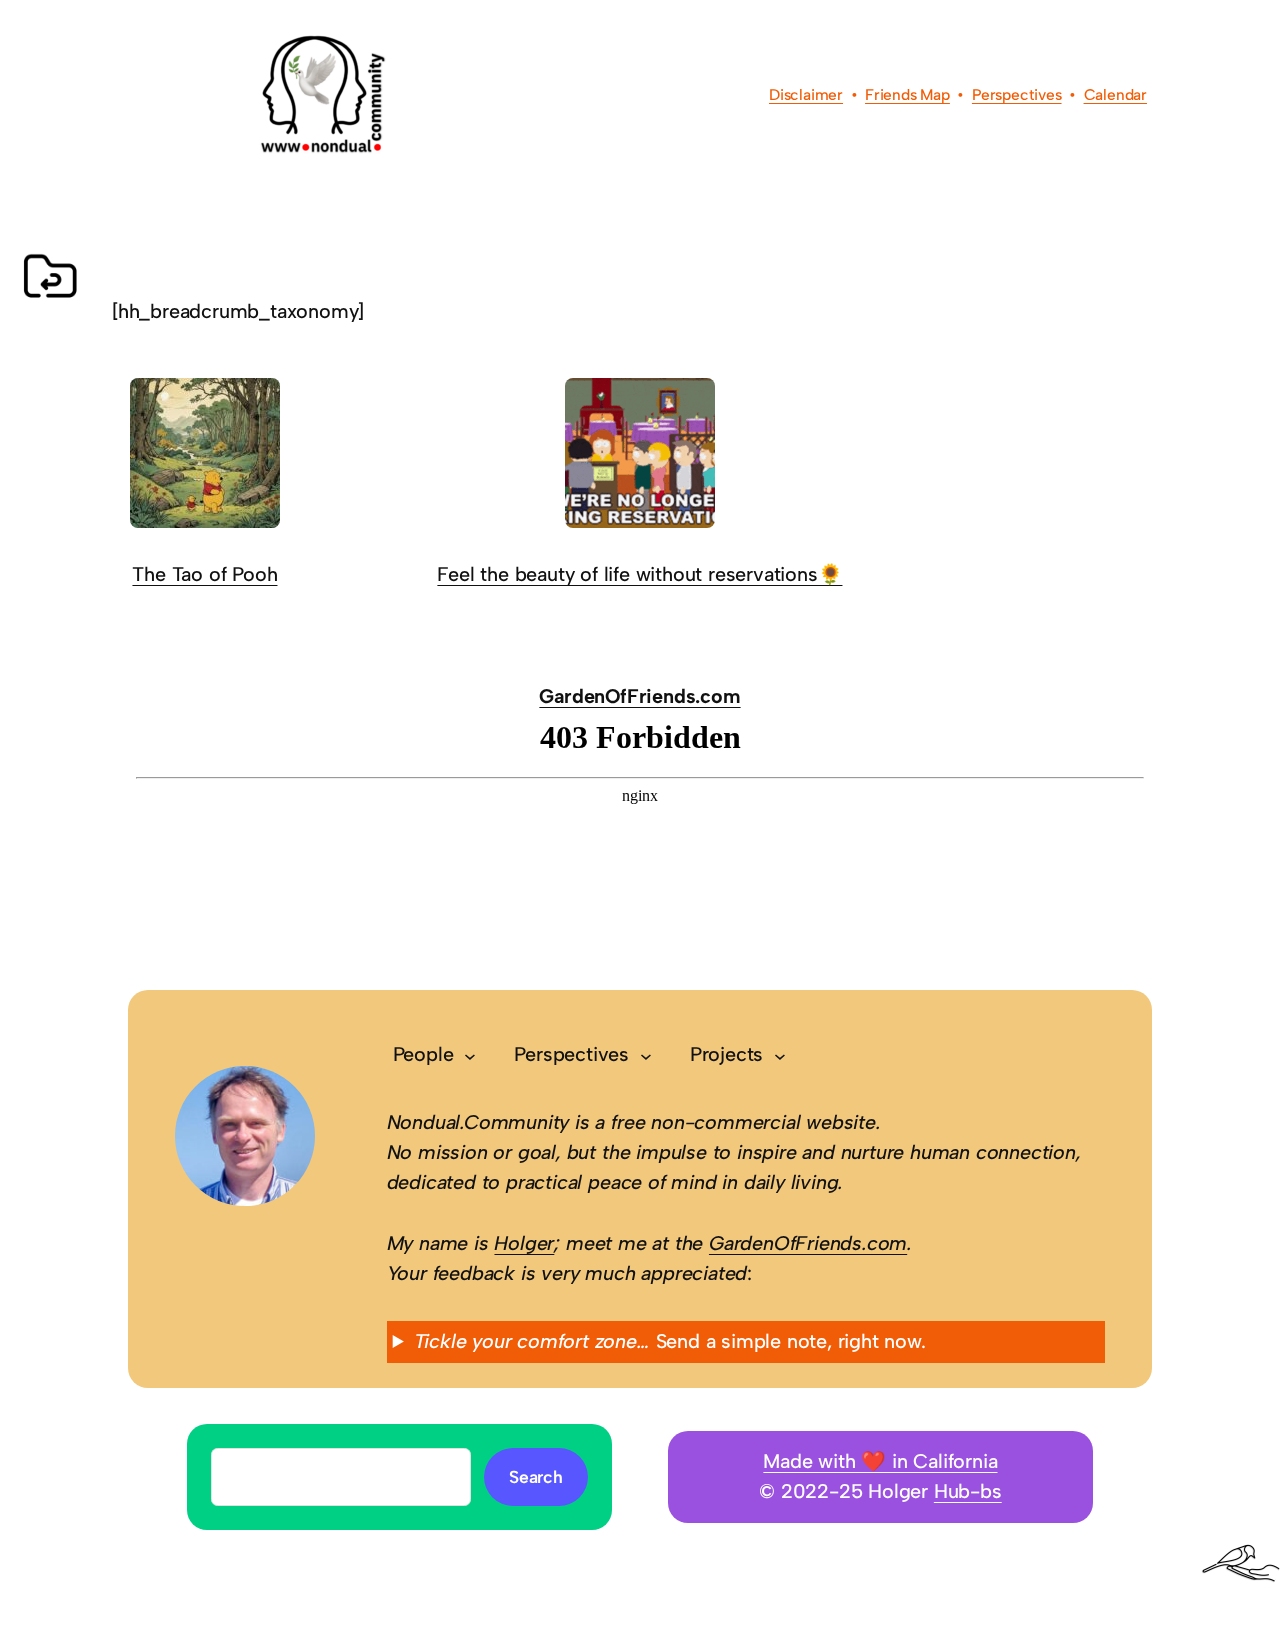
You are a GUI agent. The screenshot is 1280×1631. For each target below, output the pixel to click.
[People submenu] (470, 1055)
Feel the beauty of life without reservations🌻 (639, 574)
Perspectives (1017, 94)
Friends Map (907, 94)
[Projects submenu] (780, 1055)
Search (536, 1476)
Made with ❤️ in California (880, 1461)
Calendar (1115, 94)
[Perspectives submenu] (646, 1055)
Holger (524, 1243)
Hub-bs (968, 1491)
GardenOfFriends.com (639, 696)
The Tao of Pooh (204, 574)
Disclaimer (806, 94)
